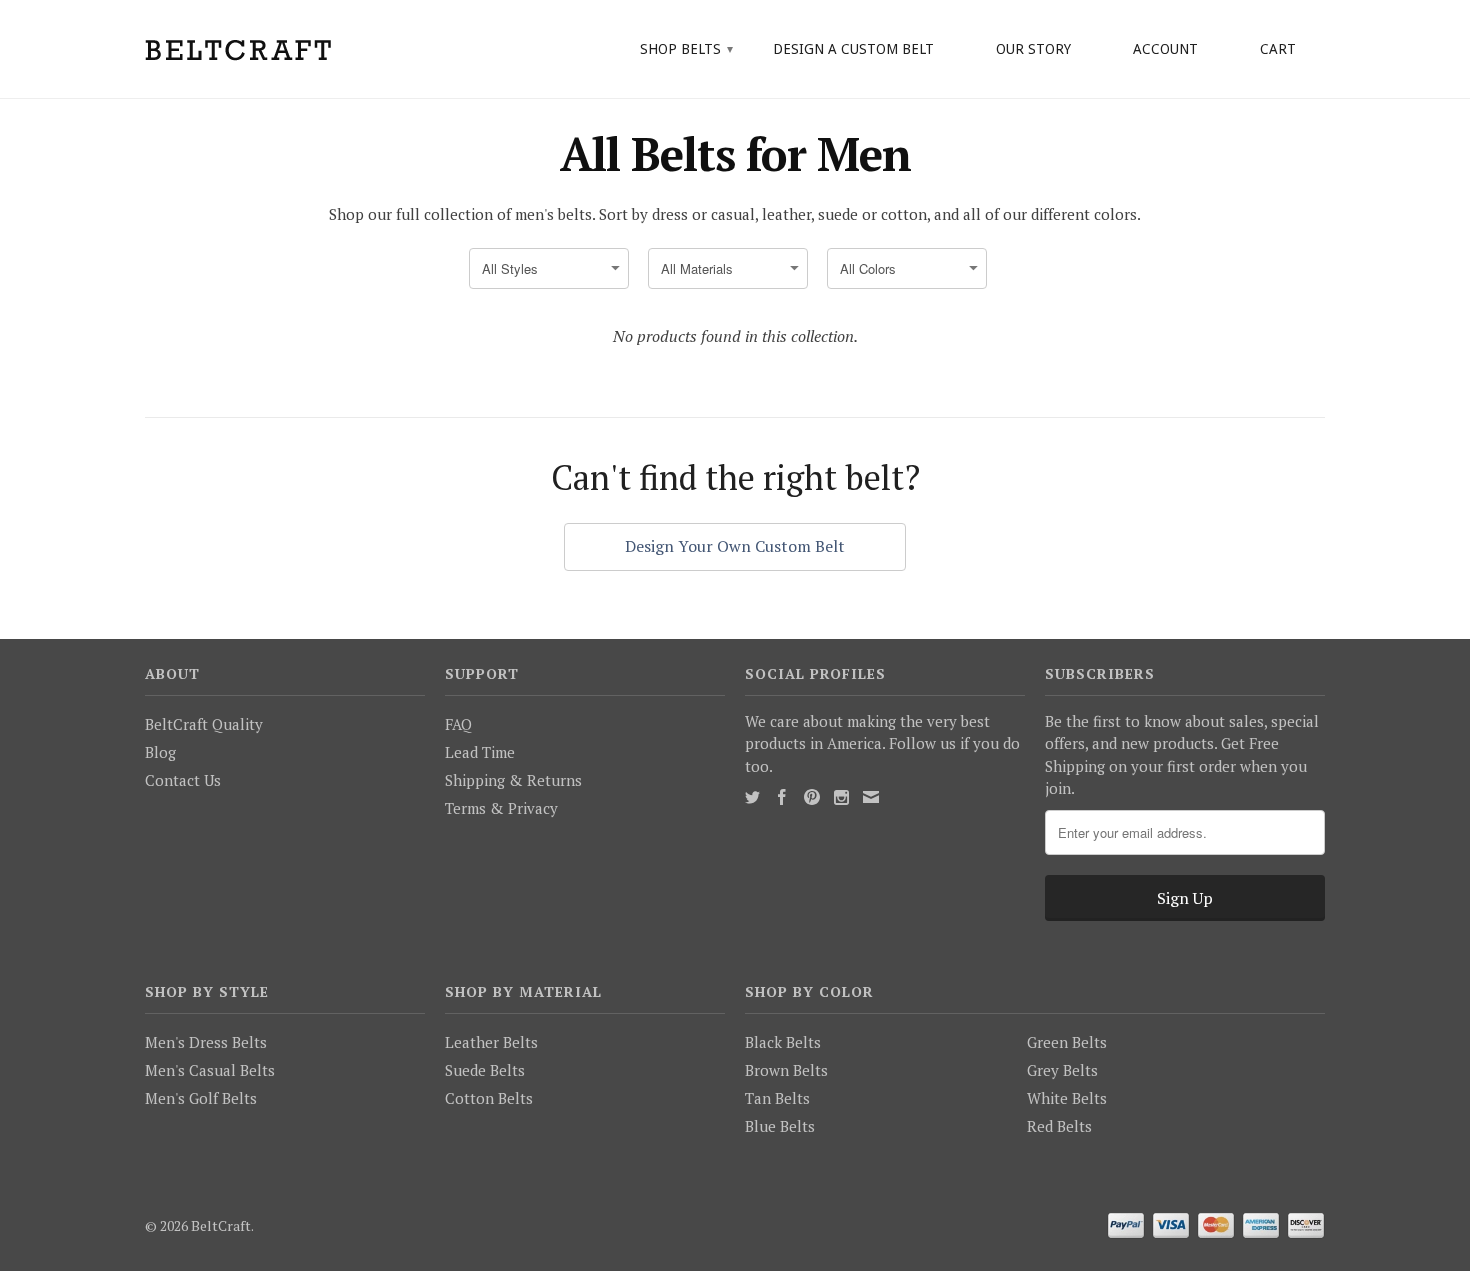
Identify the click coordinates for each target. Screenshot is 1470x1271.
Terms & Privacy (501, 808)
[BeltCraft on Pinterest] (812, 797)
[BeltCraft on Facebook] (782, 797)
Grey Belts (1062, 1070)
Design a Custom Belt (853, 49)
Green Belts (1067, 1042)
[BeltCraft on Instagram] (841, 797)
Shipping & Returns (513, 780)
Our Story (1033, 49)
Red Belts (1059, 1126)
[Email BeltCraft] (871, 797)
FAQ (458, 724)
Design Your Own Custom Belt (735, 546)
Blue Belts (780, 1126)
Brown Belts (786, 1070)
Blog (160, 752)
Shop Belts (686, 49)
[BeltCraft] (285, 48)
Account (1165, 49)
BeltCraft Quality (204, 724)
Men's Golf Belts (201, 1098)
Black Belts (783, 1042)
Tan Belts (777, 1098)
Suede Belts (485, 1070)
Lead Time (480, 752)
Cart (1278, 49)
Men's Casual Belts (210, 1070)
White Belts (1067, 1098)
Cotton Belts (489, 1098)
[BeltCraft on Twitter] (752, 797)
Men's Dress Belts (206, 1042)
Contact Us (183, 780)
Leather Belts (491, 1042)
